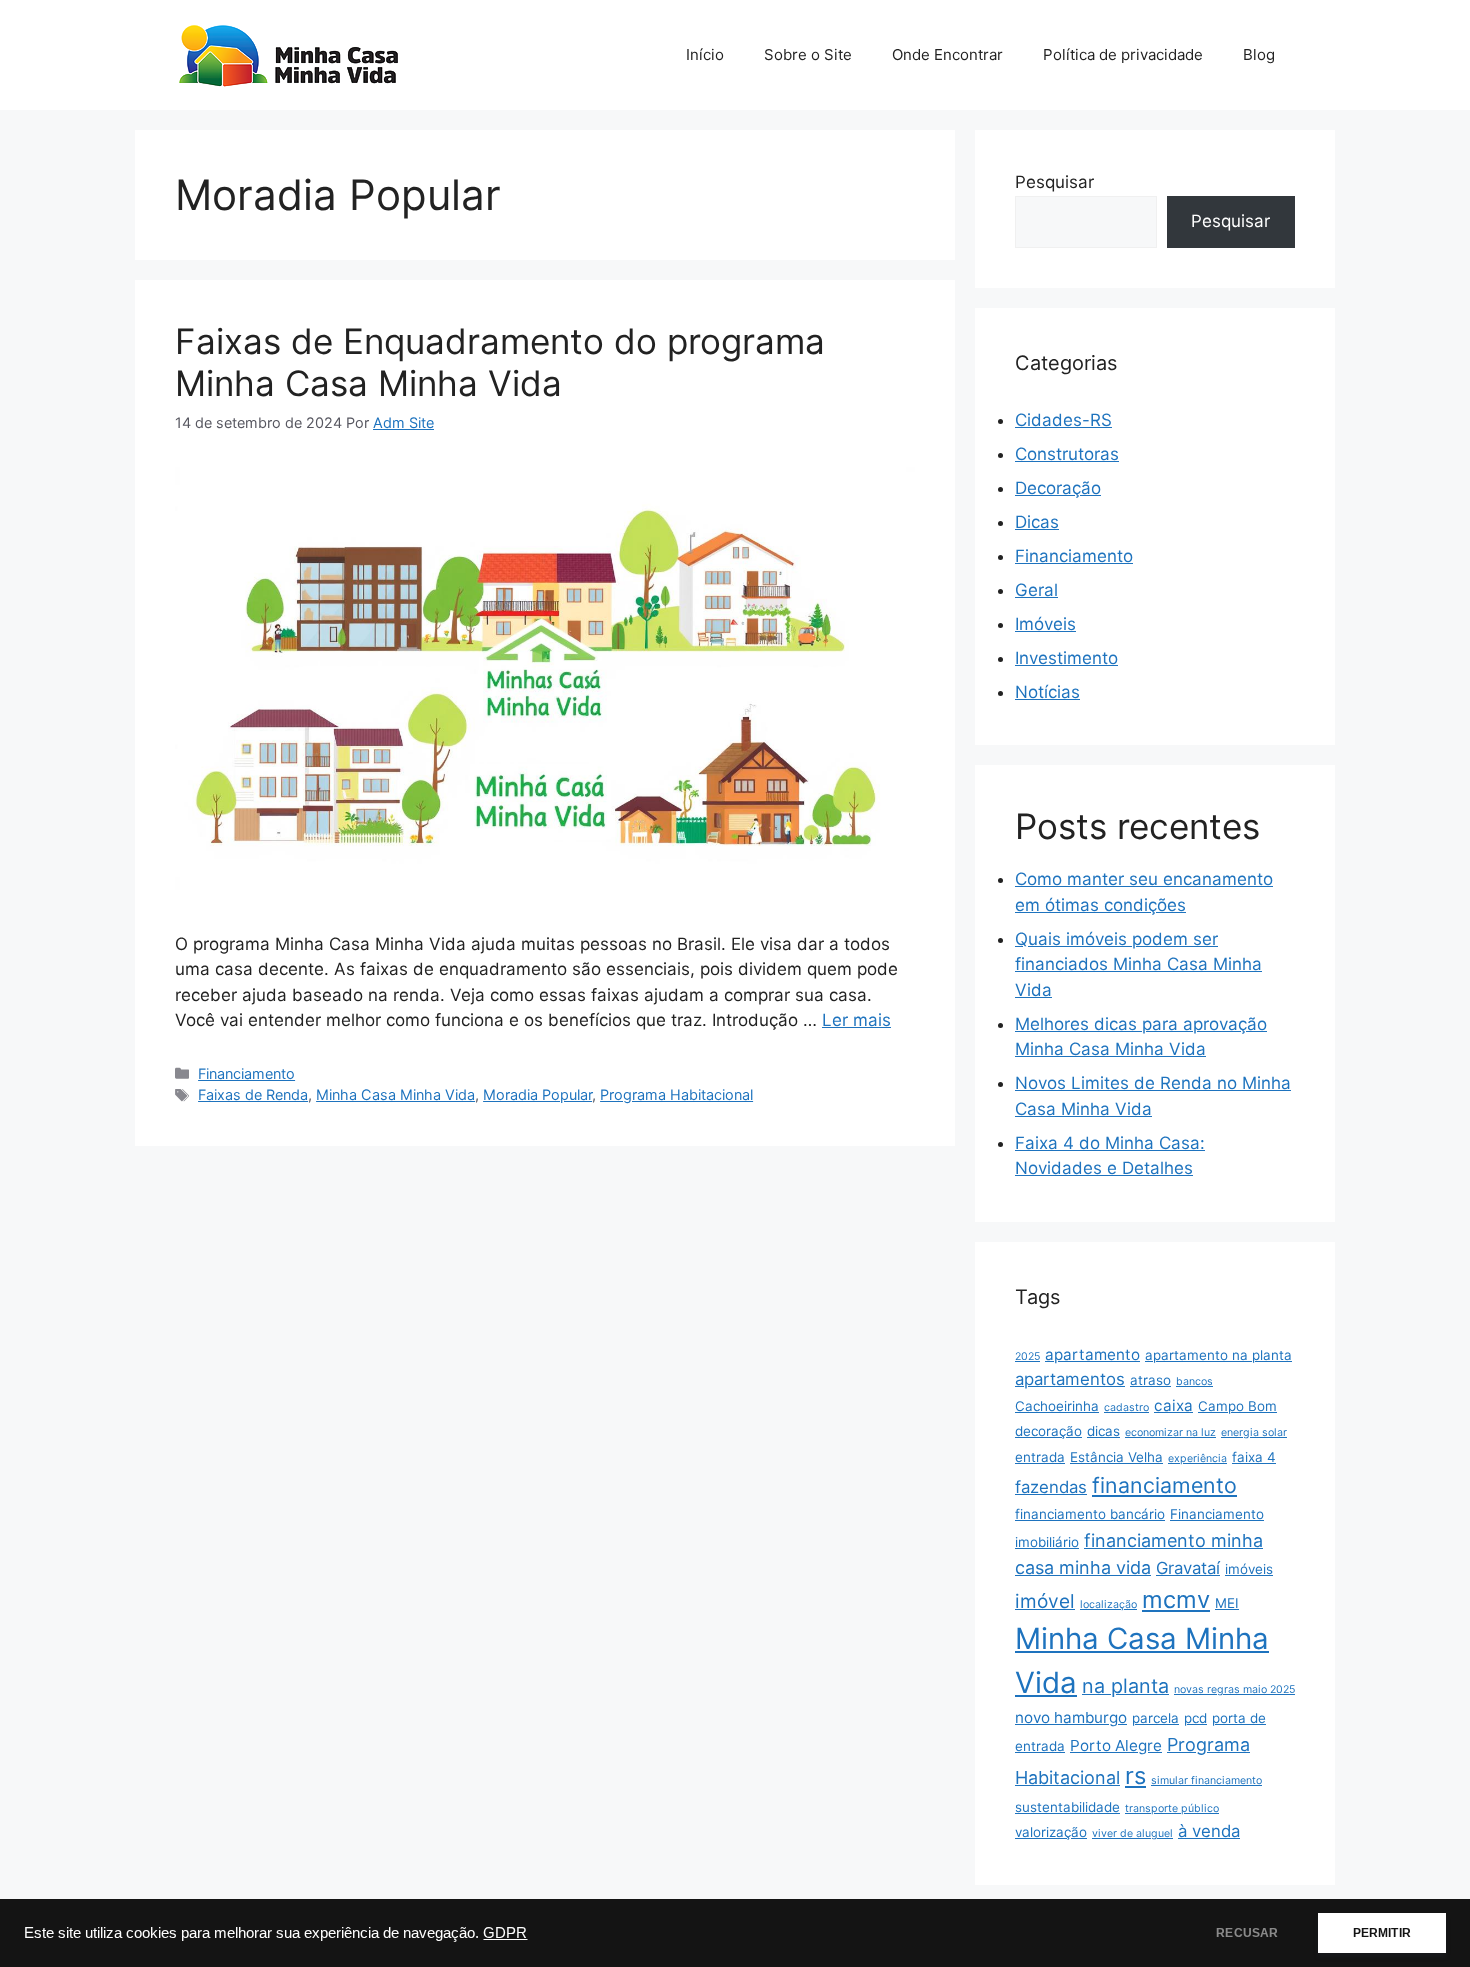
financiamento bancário (1090, 1514)
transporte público (1172, 1808)
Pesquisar (1054, 182)
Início (705, 54)
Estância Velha (1116, 1457)
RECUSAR (1247, 1933)
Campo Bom (1237, 1406)
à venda (1209, 1831)
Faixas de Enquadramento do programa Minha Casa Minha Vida (500, 362)
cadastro (1126, 1407)
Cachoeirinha (1057, 1406)
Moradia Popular (537, 1094)
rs (1135, 1775)
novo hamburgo (1071, 1717)
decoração (1048, 1431)
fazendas (1051, 1487)
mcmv (1176, 1599)
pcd (1195, 1718)
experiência (1197, 1458)
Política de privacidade (1123, 54)
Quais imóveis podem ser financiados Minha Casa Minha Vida (1138, 964)
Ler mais (856, 1020)
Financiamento (246, 1073)
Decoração (1058, 488)
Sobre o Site (808, 54)
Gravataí (1188, 1568)
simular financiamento (1206, 1780)
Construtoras (1067, 454)
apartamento (1092, 1354)
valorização (1051, 1832)
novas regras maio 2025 (1234, 1689)
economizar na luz (1170, 1432)
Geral (1036, 590)
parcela (1155, 1718)
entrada (1040, 1457)
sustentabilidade (1067, 1807)
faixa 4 (1254, 1457)
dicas (1103, 1431)
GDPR (505, 1933)
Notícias (1047, 692)
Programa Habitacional (676, 1094)
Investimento (1066, 658)
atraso (1150, 1380)
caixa (1173, 1405)
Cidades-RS (1063, 420)
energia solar (1254, 1432)
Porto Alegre (1116, 1745)
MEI (1227, 1603)
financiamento (1164, 1485)
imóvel (1045, 1601)
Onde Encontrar (947, 54)
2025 (1027, 1356)
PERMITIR (1382, 1933)
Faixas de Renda (253, 1094)
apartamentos (1070, 1379)
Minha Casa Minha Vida (395, 1094)
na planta (1125, 1686)
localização (1108, 1604)
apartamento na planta (1218, 1355)
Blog (1259, 54)
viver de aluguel (1132, 1833)
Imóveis (1045, 624)
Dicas (1037, 522)
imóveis (1249, 1569)
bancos (1194, 1381)
